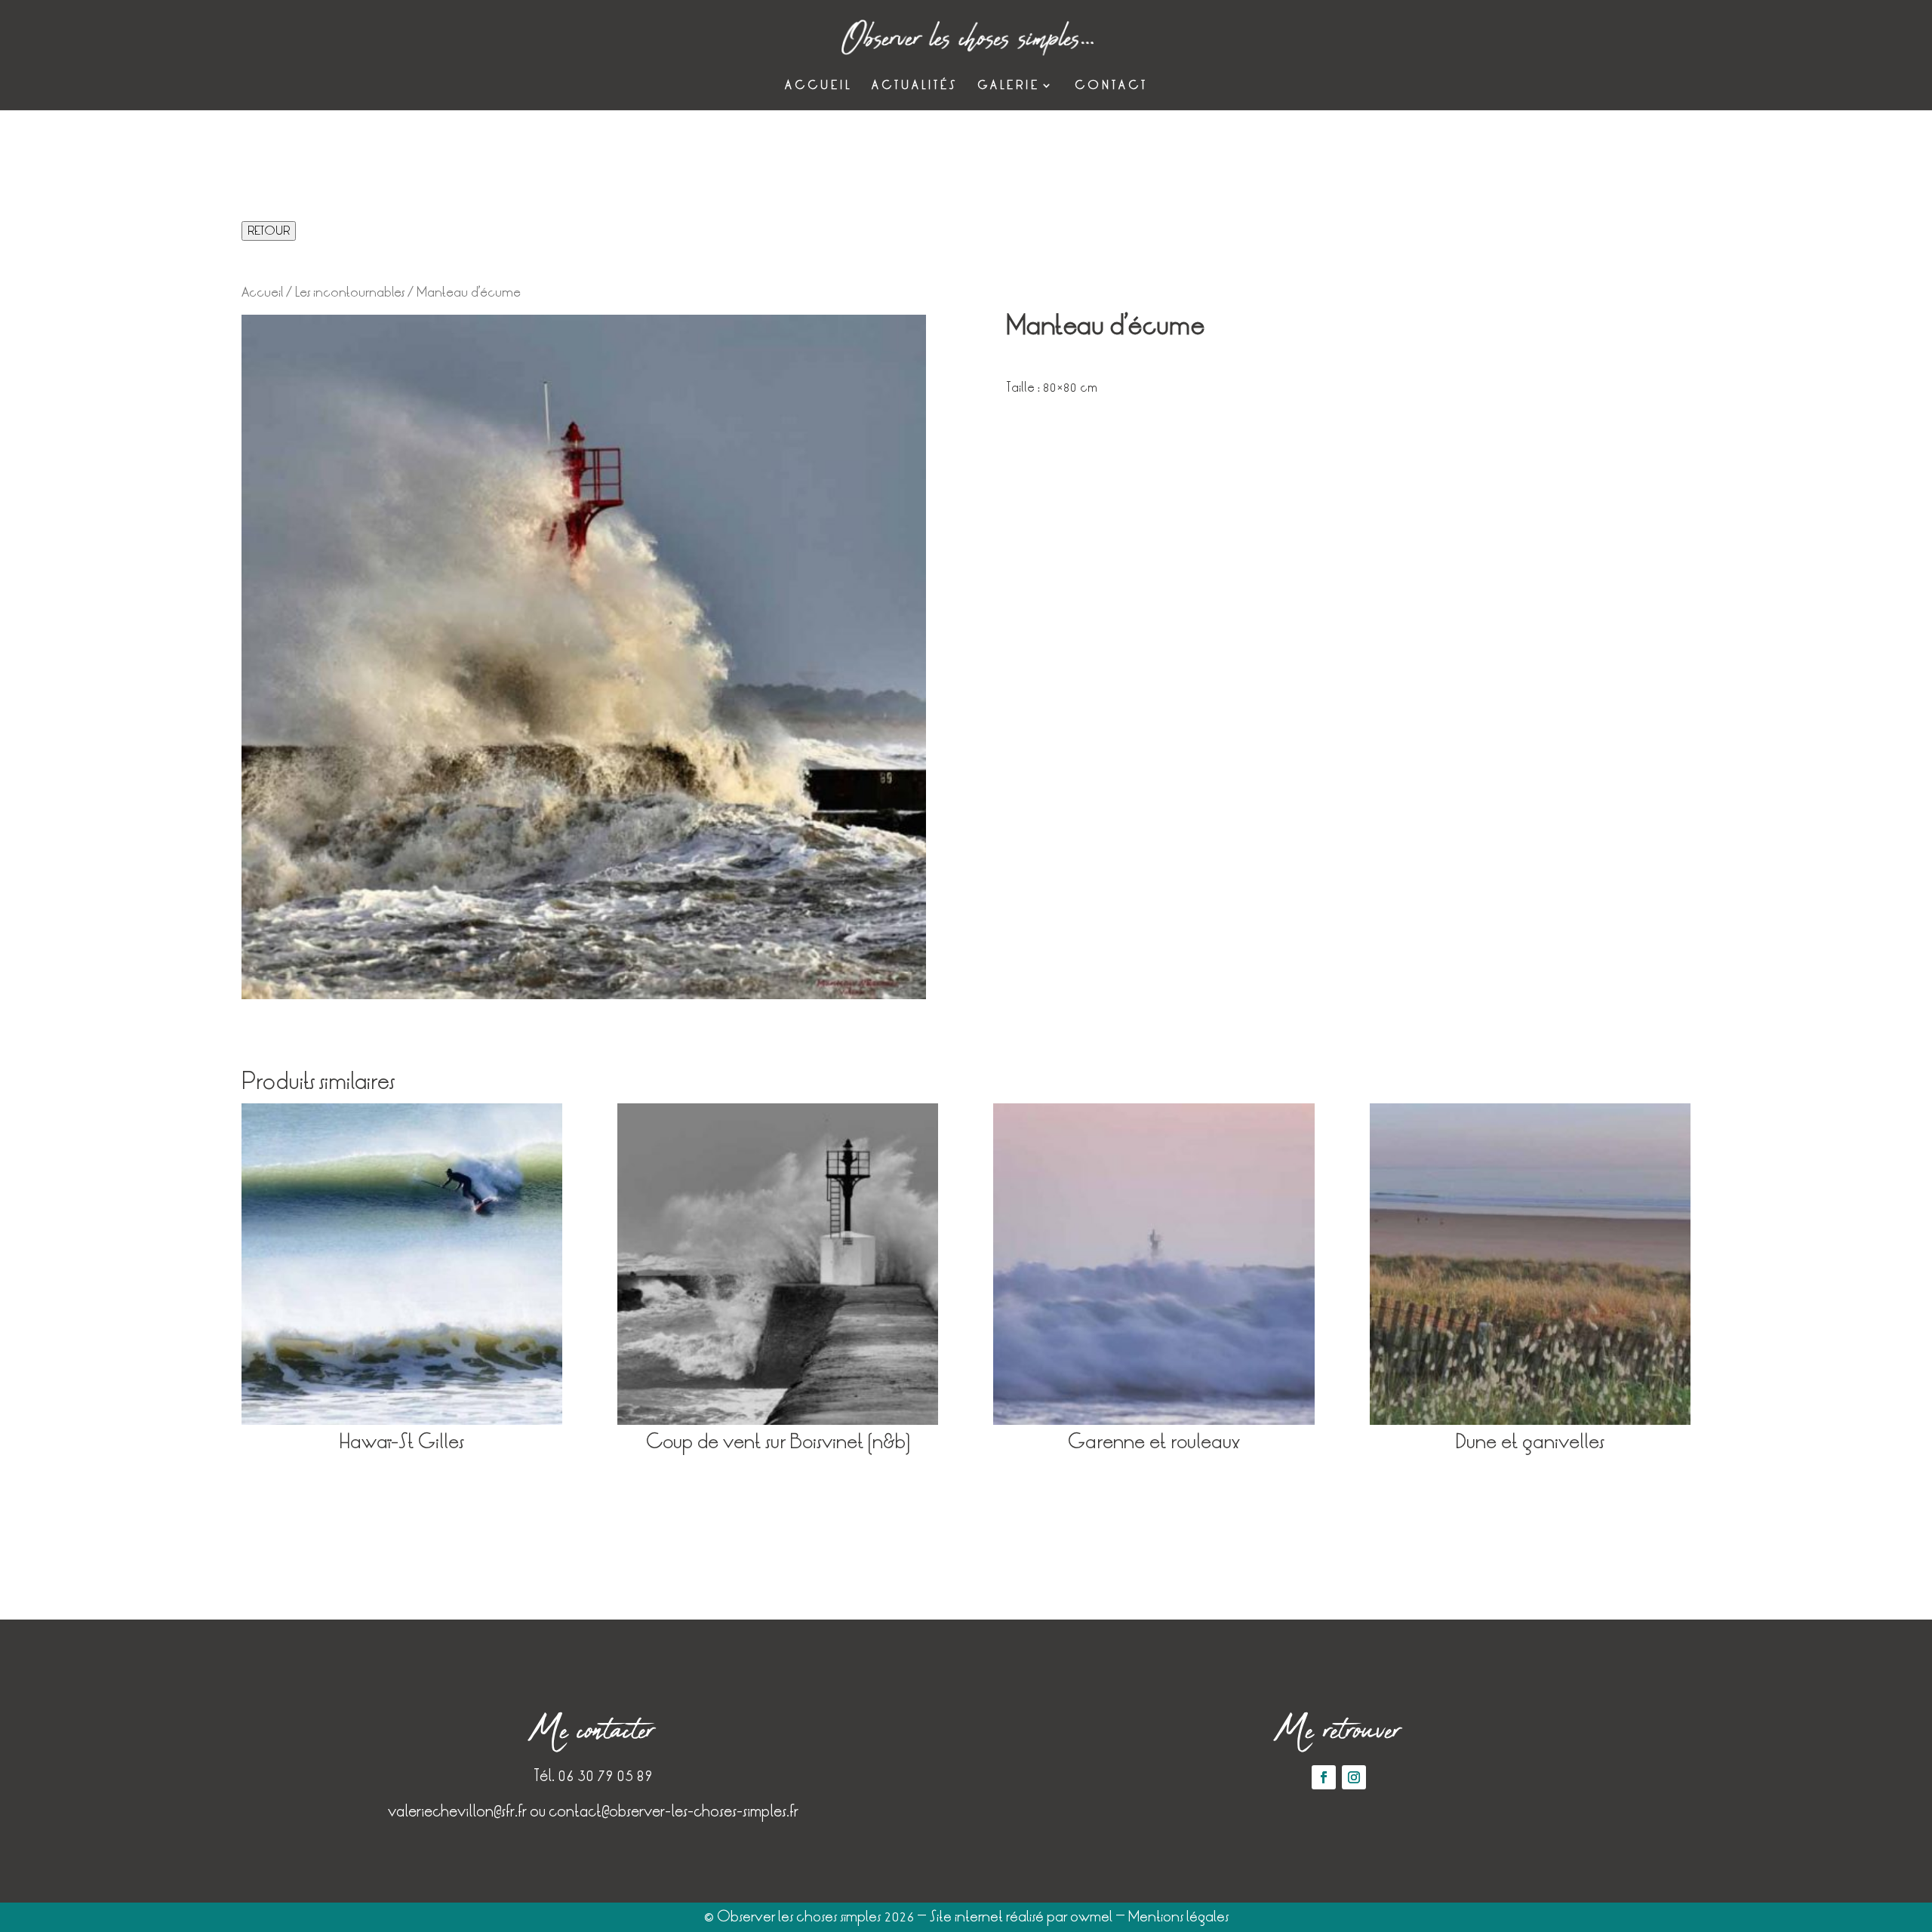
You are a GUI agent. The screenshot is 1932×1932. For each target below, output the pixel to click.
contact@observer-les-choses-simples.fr (674, 1811)
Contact (1111, 86)
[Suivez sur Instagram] (1354, 1777)
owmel (1091, 1917)
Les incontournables (350, 292)
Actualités (915, 86)
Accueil (818, 86)
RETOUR (269, 231)
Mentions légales (1178, 1917)
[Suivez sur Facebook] (1324, 1777)
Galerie (1009, 86)
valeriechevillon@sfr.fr (457, 1811)
